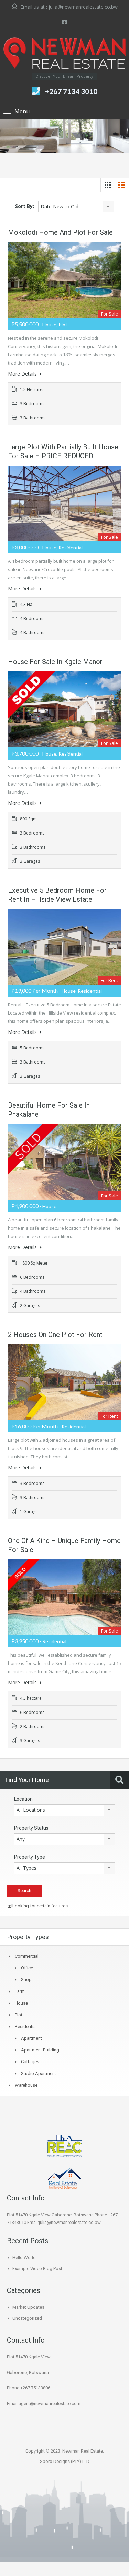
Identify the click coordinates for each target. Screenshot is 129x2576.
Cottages (30, 2062)
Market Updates (28, 2307)
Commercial (27, 1956)
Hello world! (25, 2258)
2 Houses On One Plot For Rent (55, 1335)
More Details (23, 374)
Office (27, 1968)
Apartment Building (40, 2050)
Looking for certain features (40, 1906)
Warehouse (26, 2085)
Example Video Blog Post (37, 2269)
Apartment (31, 2038)
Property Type (30, 1857)
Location (23, 1799)
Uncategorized (27, 2318)
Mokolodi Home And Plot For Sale (60, 232)
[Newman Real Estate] (64, 54)
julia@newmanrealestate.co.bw (83, 7)
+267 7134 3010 (71, 91)
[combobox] (76, 207)
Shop (26, 1980)
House (21, 2003)
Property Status (31, 1828)
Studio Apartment (39, 2073)
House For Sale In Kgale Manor (55, 662)
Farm (20, 1991)
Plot (19, 2015)
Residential (26, 2026)
